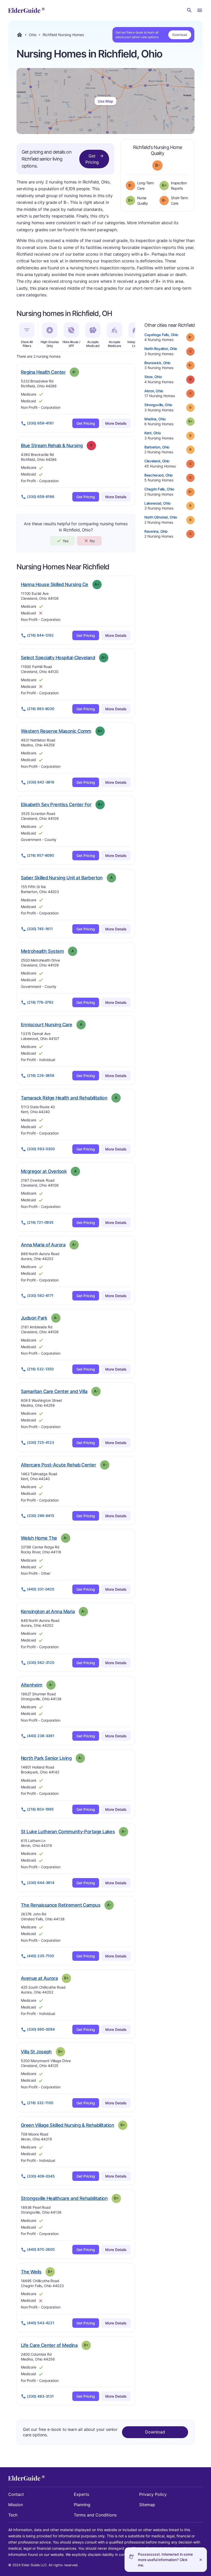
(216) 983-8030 (41, 709)
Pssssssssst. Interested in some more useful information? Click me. (165, 2560)
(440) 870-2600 (41, 2249)
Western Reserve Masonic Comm (56, 731)
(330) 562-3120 (41, 1662)
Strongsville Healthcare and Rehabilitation (64, 2198)
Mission (16, 2505)
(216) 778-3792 (40, 1002)
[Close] (201, 2560)
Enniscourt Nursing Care (47, 1024)
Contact (16, 2494)
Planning (82, 2505)
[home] (26, 10)
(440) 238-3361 (41, 1736)
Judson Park (34, 1318)
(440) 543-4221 (41, 2323)
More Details (116, 423)
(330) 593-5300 (41, 1149)
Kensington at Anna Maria (48, 1611)
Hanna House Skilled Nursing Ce (55, 584)
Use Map (105, 101)
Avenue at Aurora (39, 1978)
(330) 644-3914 (41, 1883)
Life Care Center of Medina (49, 2345)
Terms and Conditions (95, 2515)
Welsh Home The (39, 1538)
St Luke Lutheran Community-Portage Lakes (68, 1831)
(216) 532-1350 (40, 1369)
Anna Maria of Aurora (43, 1245)
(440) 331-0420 (41, 1589)
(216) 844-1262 (40, 635)
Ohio (33, 35)
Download (180, 35)
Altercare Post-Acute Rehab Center (58, 1465)
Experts (81, 2494)
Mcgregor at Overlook (44, 1171)
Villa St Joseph (36, 2052)
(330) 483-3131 (40, 2396)
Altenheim (32, 1685)
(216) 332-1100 (40, 2103)
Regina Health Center (43, 372)
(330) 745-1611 (40, 929)
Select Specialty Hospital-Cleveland (58, 657)
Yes (65, 541)
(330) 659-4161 (40, 423)
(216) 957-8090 (41, 855)
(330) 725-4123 (41, 1442)
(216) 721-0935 (40, 1222)
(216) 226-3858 (41, 1075)
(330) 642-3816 (41, 782)
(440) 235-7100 (41, 1956)
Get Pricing (92, 159)
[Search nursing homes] (189, 10)
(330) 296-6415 (41, 1516)
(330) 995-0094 (41, 2029)
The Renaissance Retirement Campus (61, 1905)
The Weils (31, 2272)
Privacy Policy (153, 2494)
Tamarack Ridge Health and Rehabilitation (64, 1098)
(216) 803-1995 (40, 1809)
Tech (13, 2515)
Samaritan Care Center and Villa (54, 1391)
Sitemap (147, 2505)
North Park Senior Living (46, 1758)
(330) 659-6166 (41, 497)
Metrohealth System (42, 951)
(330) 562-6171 (40, 1295)
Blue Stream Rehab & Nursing (52, 445)
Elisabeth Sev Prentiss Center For (56, 804)
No (92, 541)
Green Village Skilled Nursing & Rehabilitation (67, 2125)
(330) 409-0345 (41, 2176)
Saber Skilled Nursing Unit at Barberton (62, 878)
